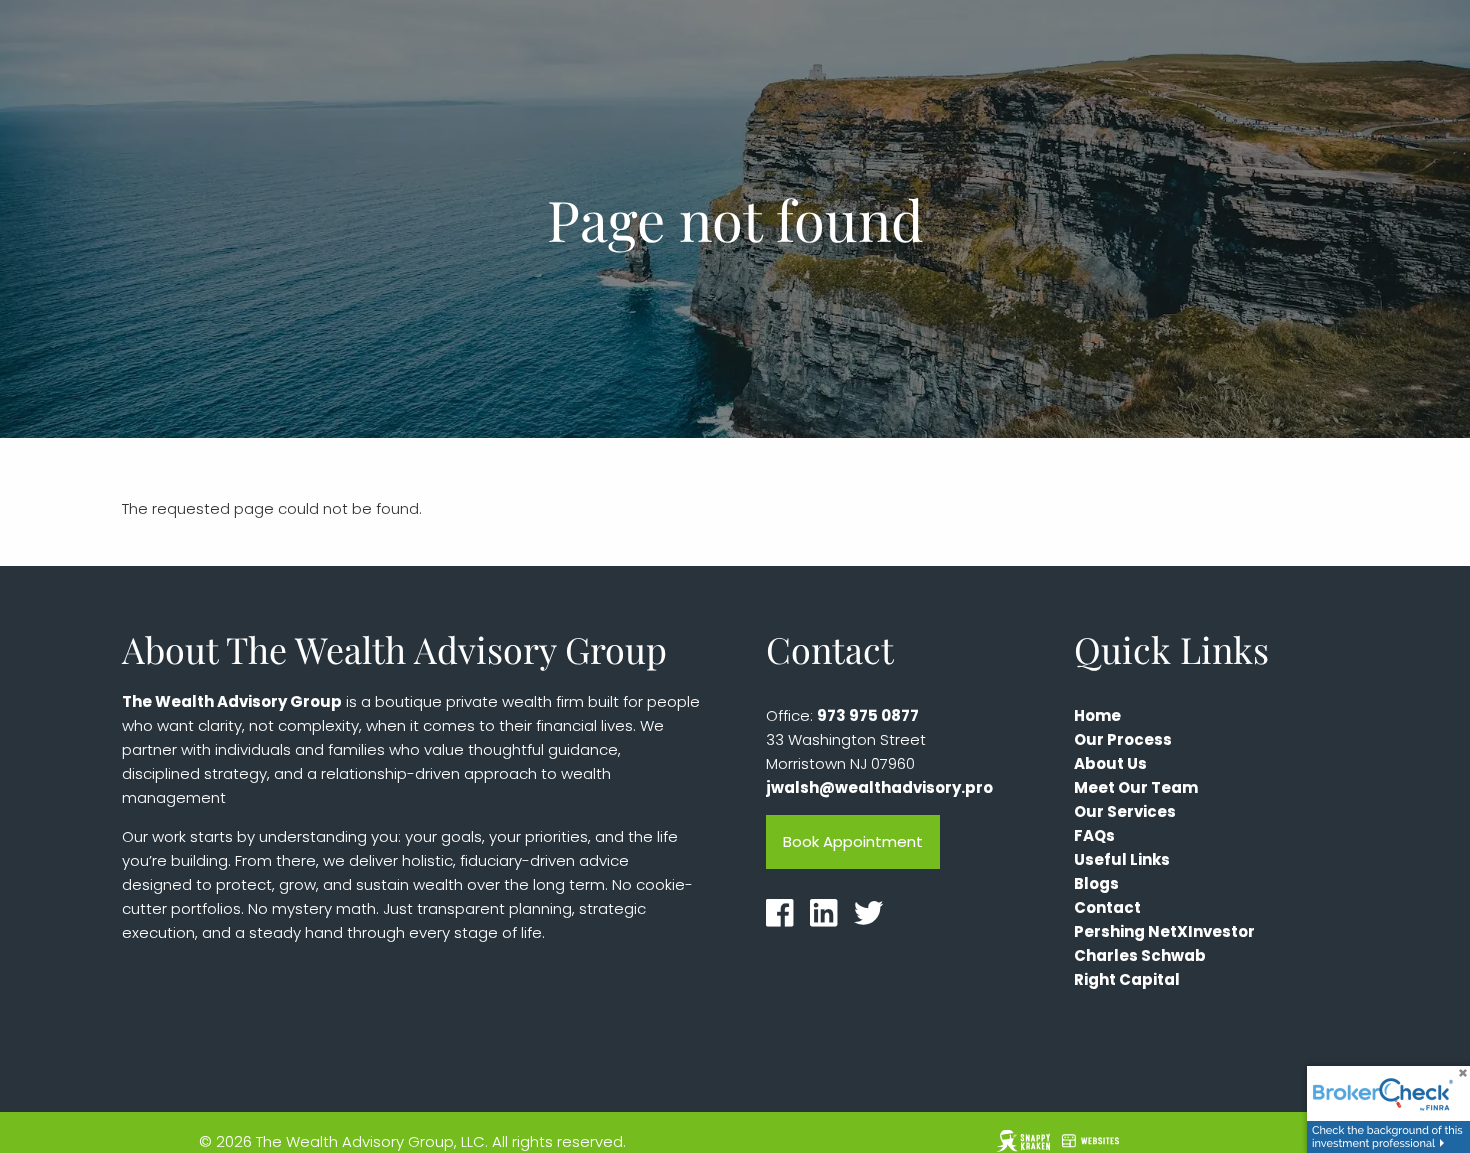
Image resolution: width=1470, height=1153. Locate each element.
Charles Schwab (1140, 955)
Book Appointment (853, 841)
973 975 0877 (868, 715)
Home (1097, 715)
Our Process (1123, 739)
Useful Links (1122, 859)
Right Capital (1127, 979)
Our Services (1125, 811)
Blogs (1096, 883)
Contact (1107, 907)
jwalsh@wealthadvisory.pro (879, 787)
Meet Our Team (1136, 787)
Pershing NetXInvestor (1164, 931)
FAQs (1094, 835)
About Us (1110, 763)
